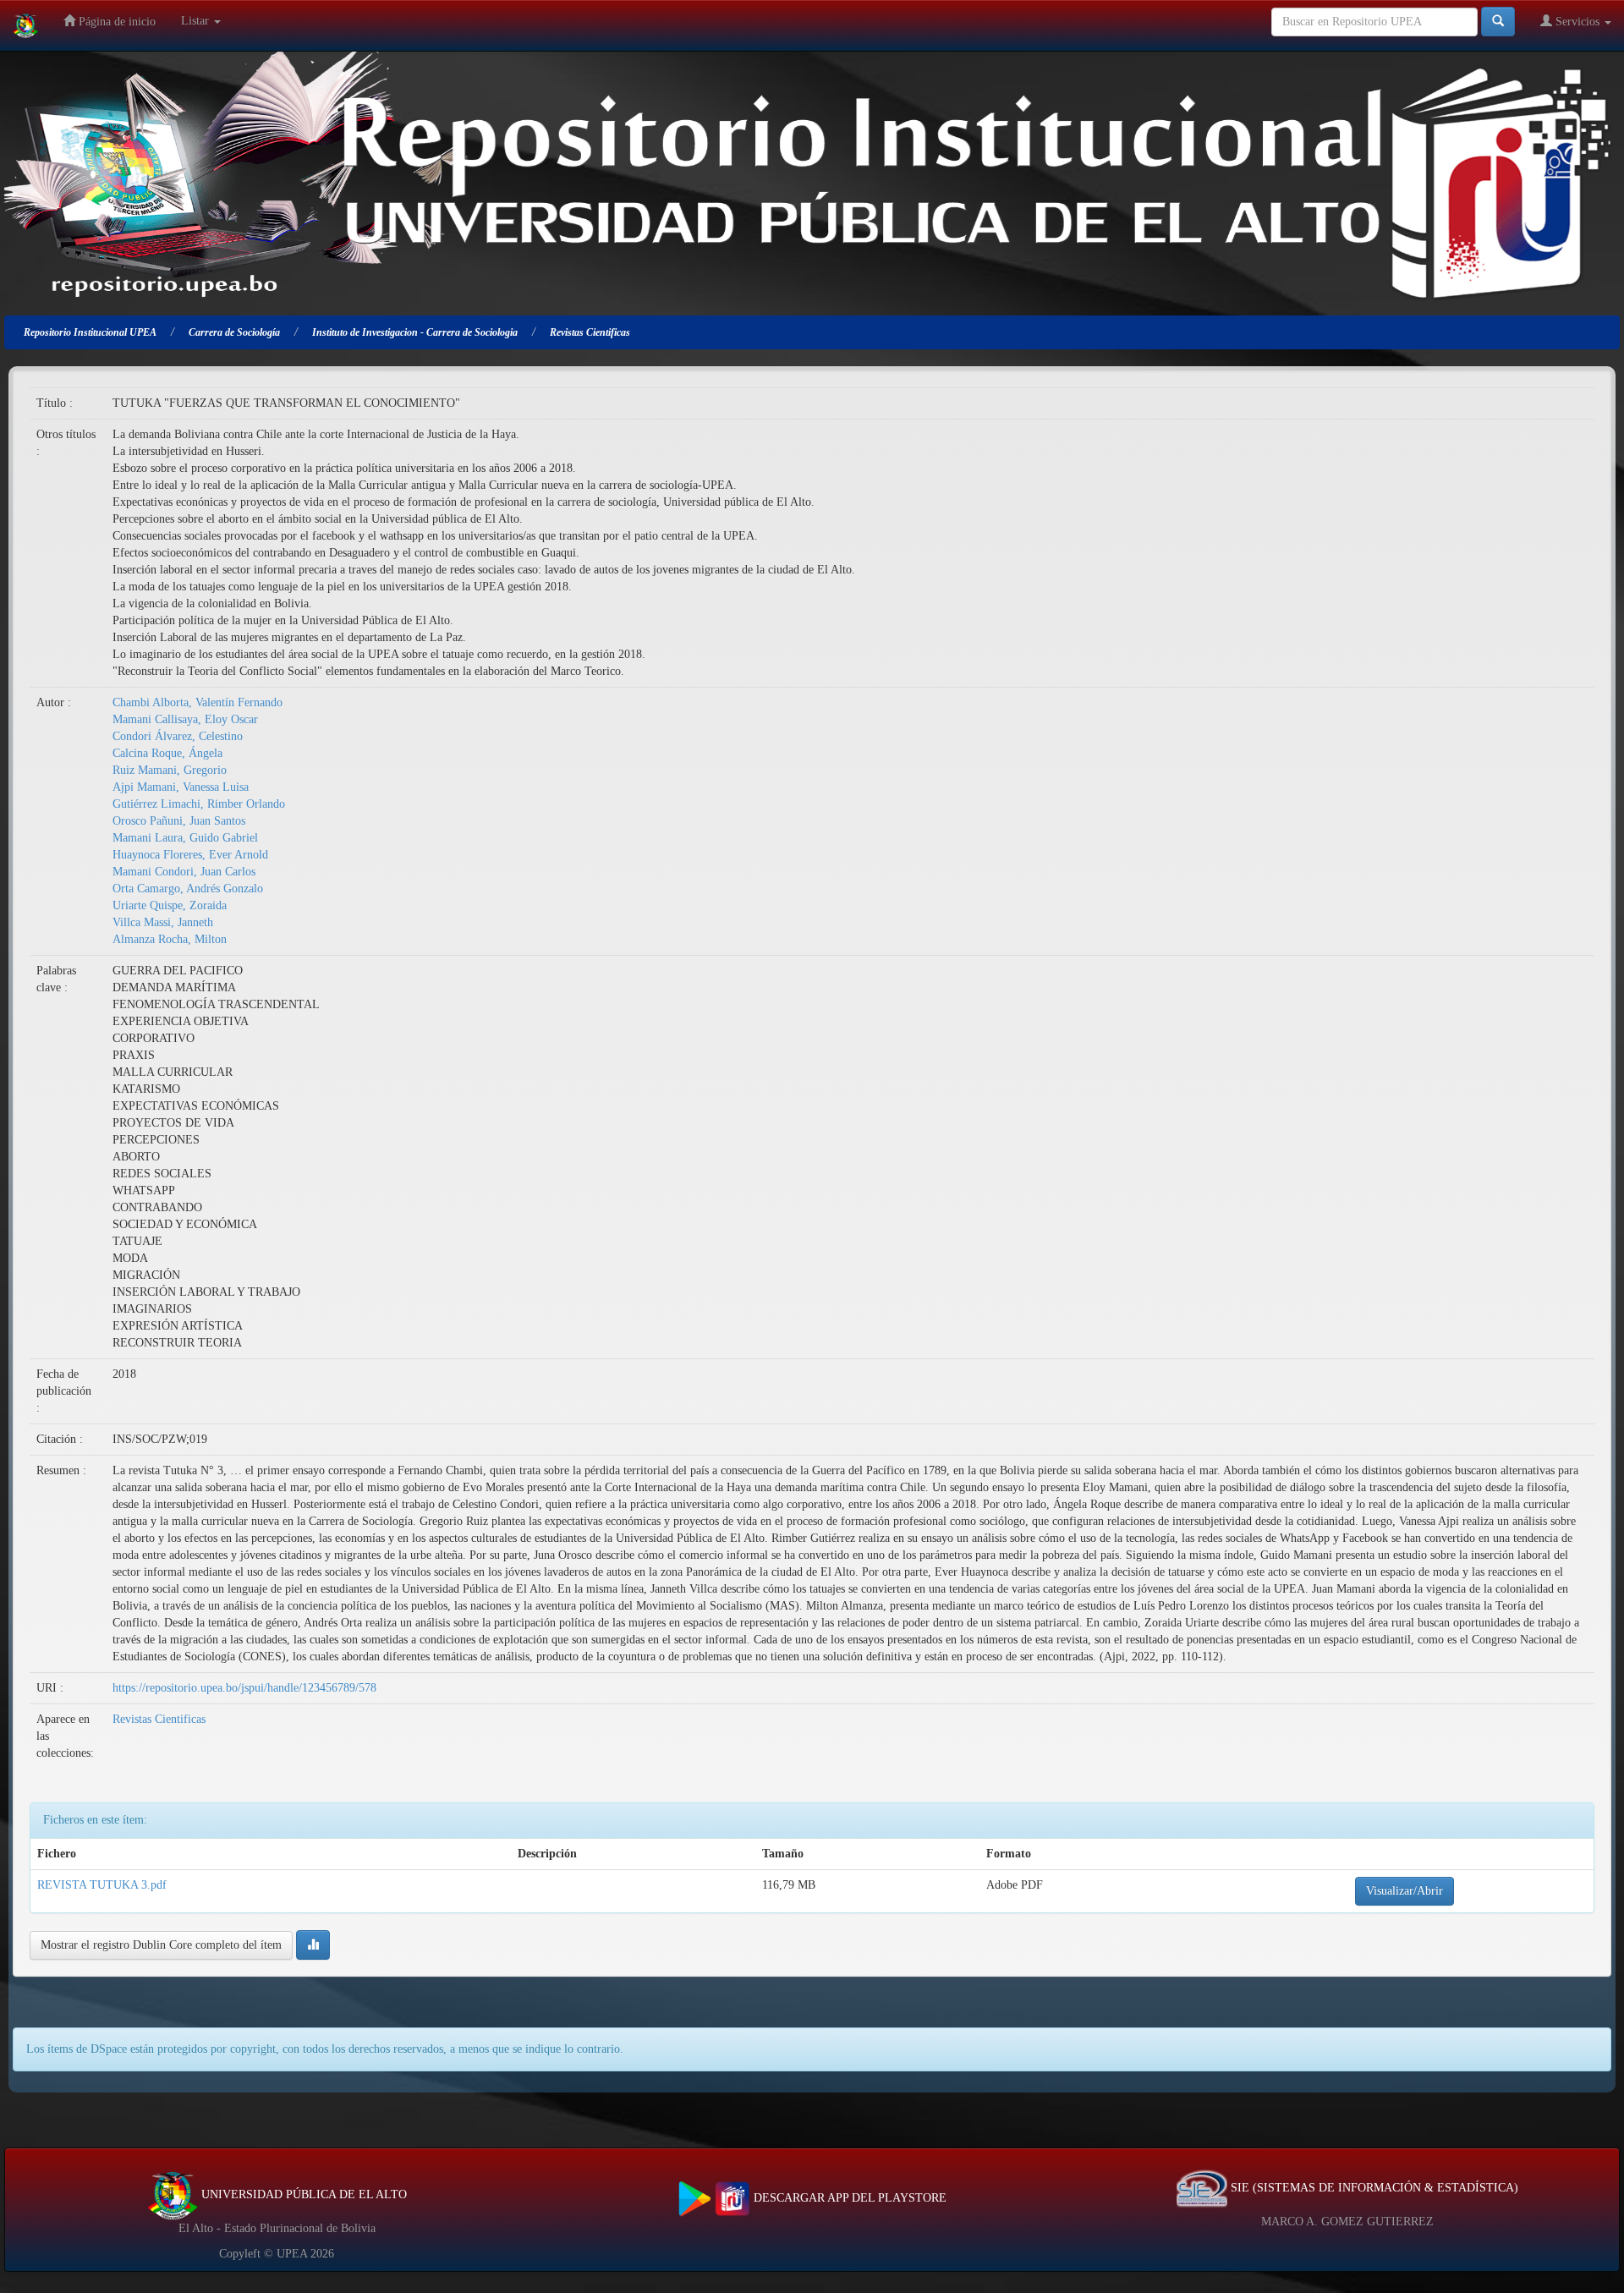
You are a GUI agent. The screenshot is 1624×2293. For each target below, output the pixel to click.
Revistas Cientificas (159, 1719)
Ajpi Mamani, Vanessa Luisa (181, 787)
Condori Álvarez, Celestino (178, 736)
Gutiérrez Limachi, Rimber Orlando (199, 804)
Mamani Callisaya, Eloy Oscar (185, 719)
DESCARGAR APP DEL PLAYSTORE (848, 2198)
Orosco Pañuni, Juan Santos (179, 821)
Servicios (1577, 22)
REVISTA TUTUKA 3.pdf (102, 1885)
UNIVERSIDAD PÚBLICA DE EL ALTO (302, 2194)
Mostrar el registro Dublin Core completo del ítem (161, 1945)
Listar (197, 21)
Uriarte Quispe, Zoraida (170, 905)
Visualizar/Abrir (1405, 1891)
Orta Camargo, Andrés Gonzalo (188, 889)
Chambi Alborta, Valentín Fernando (198, 702)
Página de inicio (115, 22)
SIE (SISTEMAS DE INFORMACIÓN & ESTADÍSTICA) (1373, 2188)
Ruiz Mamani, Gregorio (170, 770)
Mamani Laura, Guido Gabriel (185, 838)
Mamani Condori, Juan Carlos (184, 872)
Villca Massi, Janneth (163, 922)
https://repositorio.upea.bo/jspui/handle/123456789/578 (244, 1688)
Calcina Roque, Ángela (167, 753)
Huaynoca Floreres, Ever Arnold (190, 855)
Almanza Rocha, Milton (170, 939)
